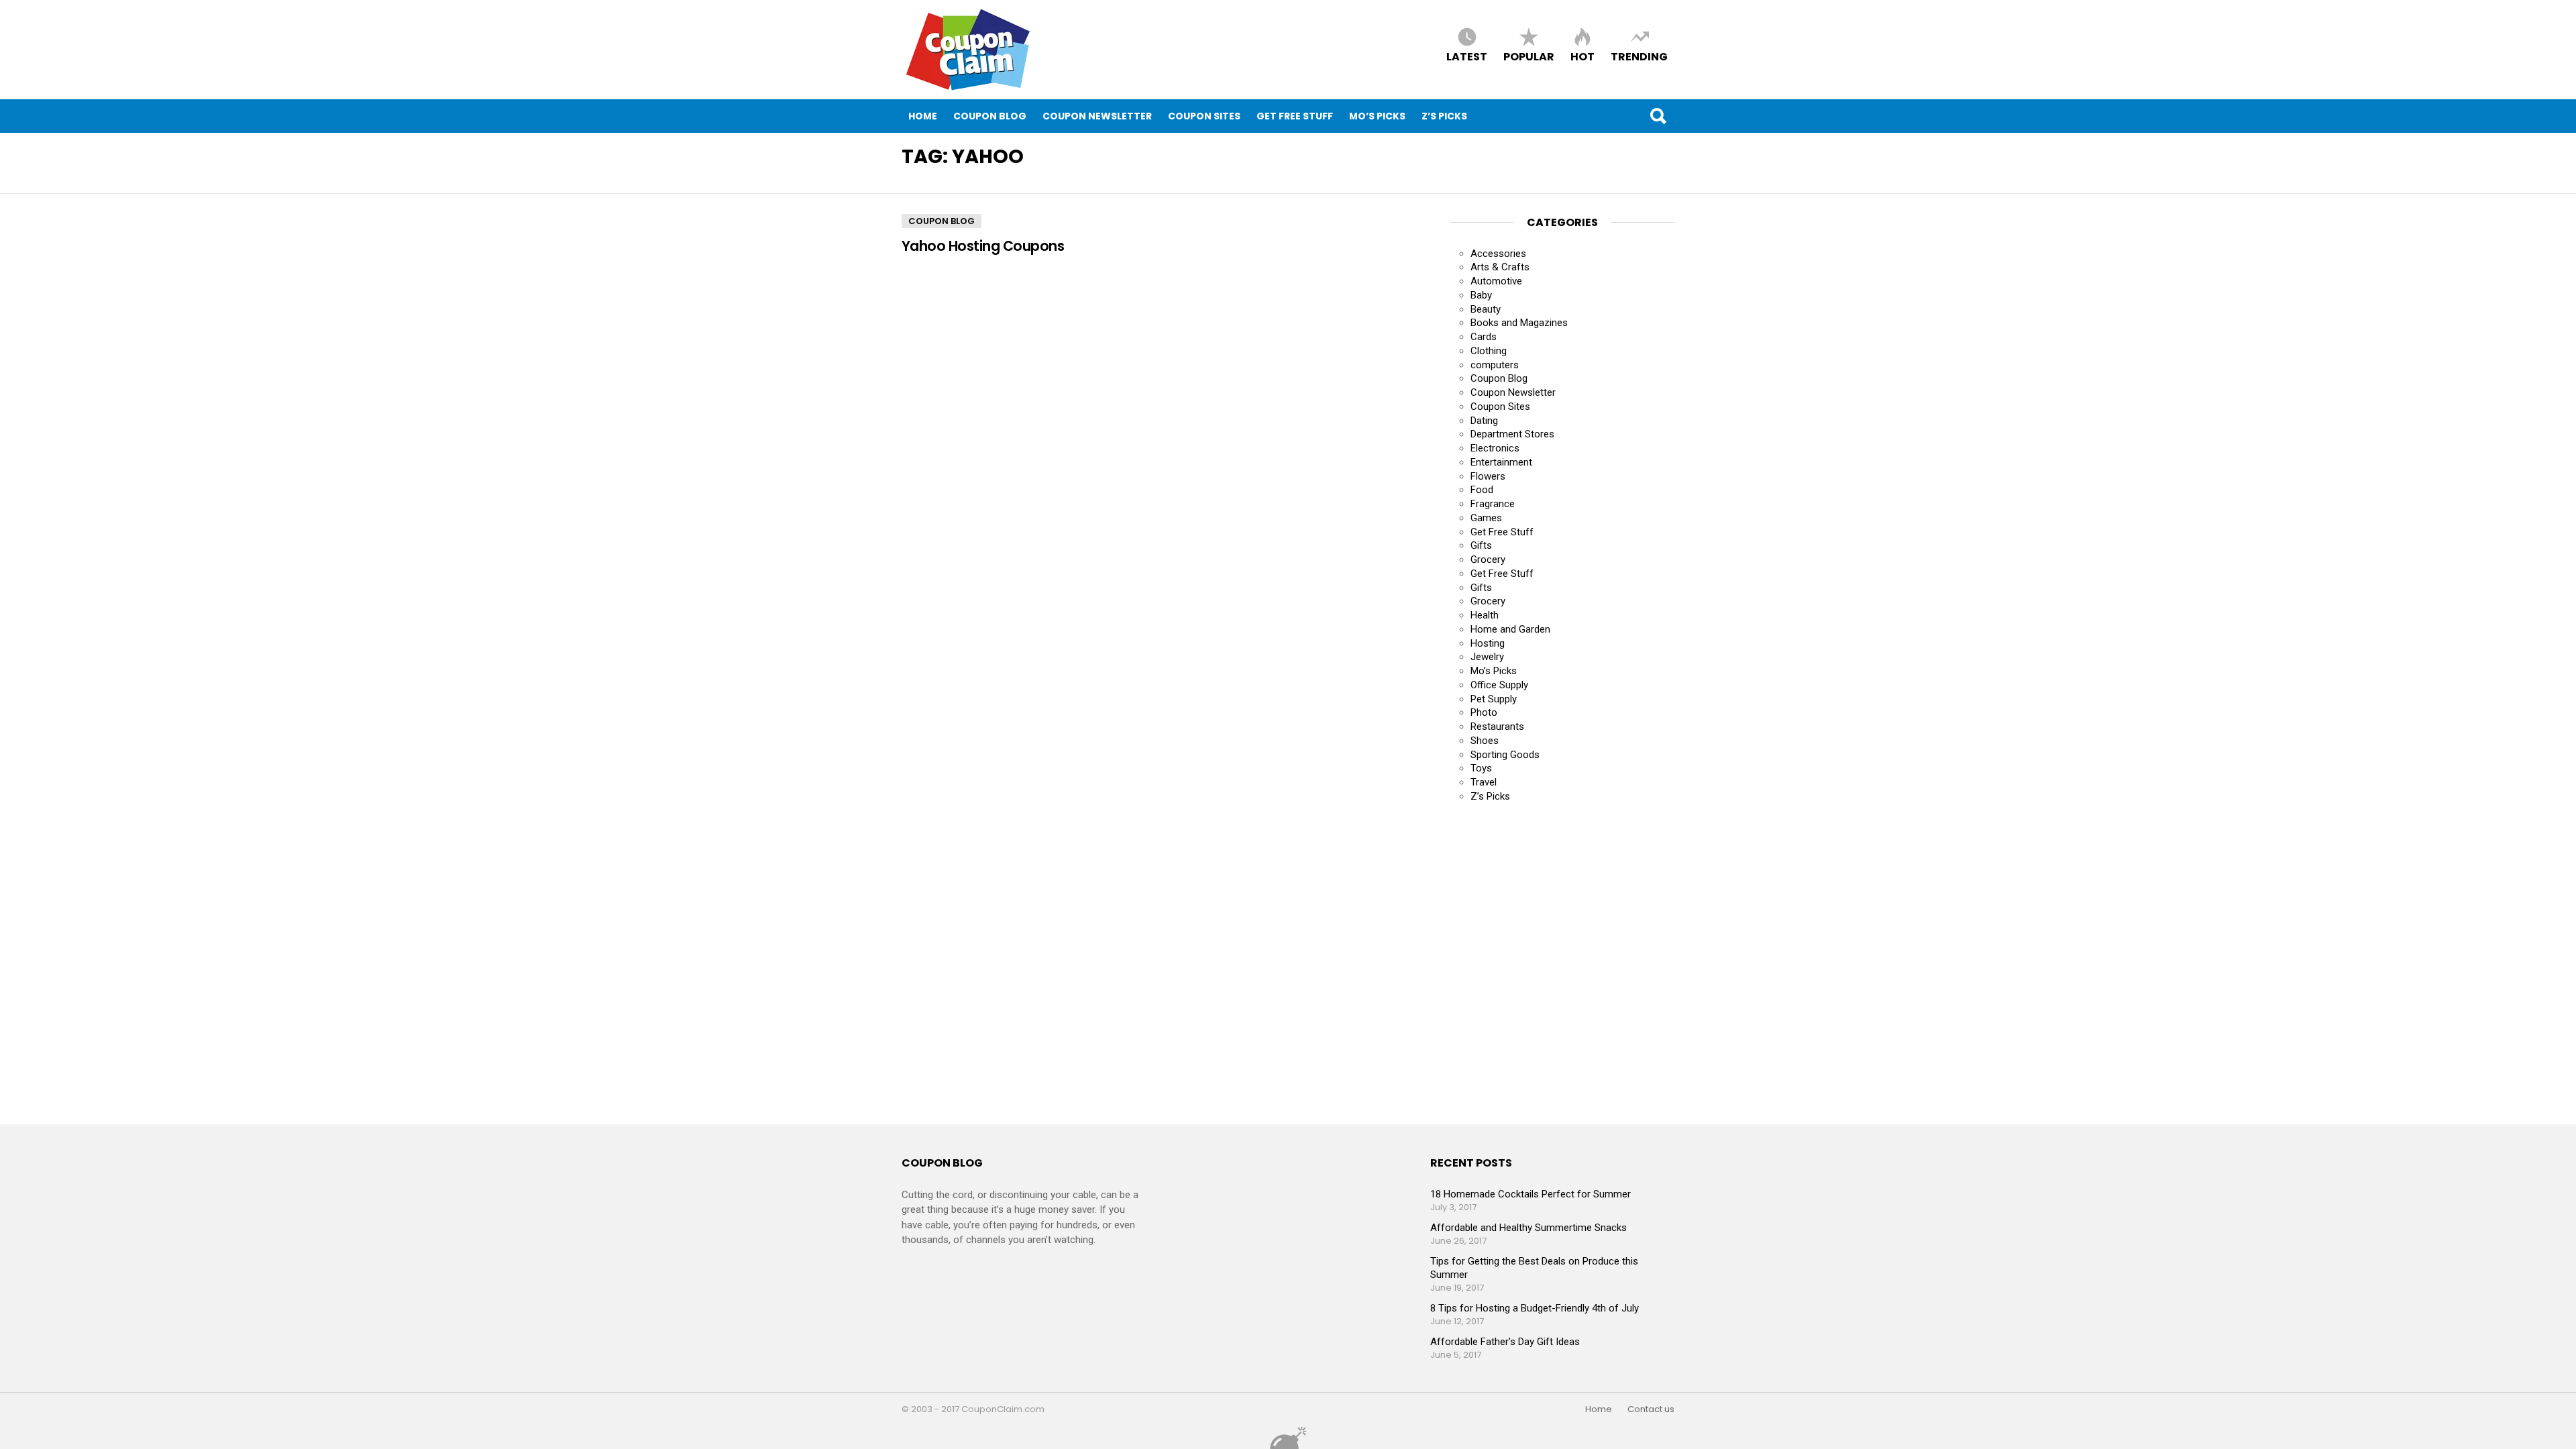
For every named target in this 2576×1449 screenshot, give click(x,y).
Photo (1484, 712)
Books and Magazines (1519, 323)
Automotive (1496, 281)
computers (1495, 365)
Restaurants (1497, 727)
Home (923, 116)
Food (1482, 490)
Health (1485, 615)
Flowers (1488, 476)
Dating (1484, 421)
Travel (1484, 782)
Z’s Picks (1444, 116)
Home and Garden (1510, 629)
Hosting (1488, 643)
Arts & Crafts (1500, 267)
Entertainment (1501, 462)
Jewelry (1487, 657)
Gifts (1481, 545)
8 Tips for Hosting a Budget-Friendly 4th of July (1535, 1308)
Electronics (1495, 448)
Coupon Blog (990, 116)
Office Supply (1499, 685)
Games (1486, 518)
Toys (1481, 768)
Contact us (1651, 1409)
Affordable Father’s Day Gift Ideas (1505, 1342)
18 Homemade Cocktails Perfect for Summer (1531, 1194)
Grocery (1488, 559)
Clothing (1489, 351)
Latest (1467, 56)
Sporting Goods (1505, 755)
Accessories (1498, 254)
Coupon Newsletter (1097, 116)
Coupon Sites (1204, 116)
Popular (1529, 56)
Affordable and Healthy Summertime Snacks (1528, 1228)
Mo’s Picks (1377, 116)
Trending (1639, 56)
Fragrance (1493, 504)
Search (1658, 116)
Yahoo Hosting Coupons (983, 246)
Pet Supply (1494, 699)
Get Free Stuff (1295, 116)
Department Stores (1512, 434)
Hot (1582, 56)
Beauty (1486, 309)
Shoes (1485, 741)
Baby (1481, 295)
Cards (1484, 337)
